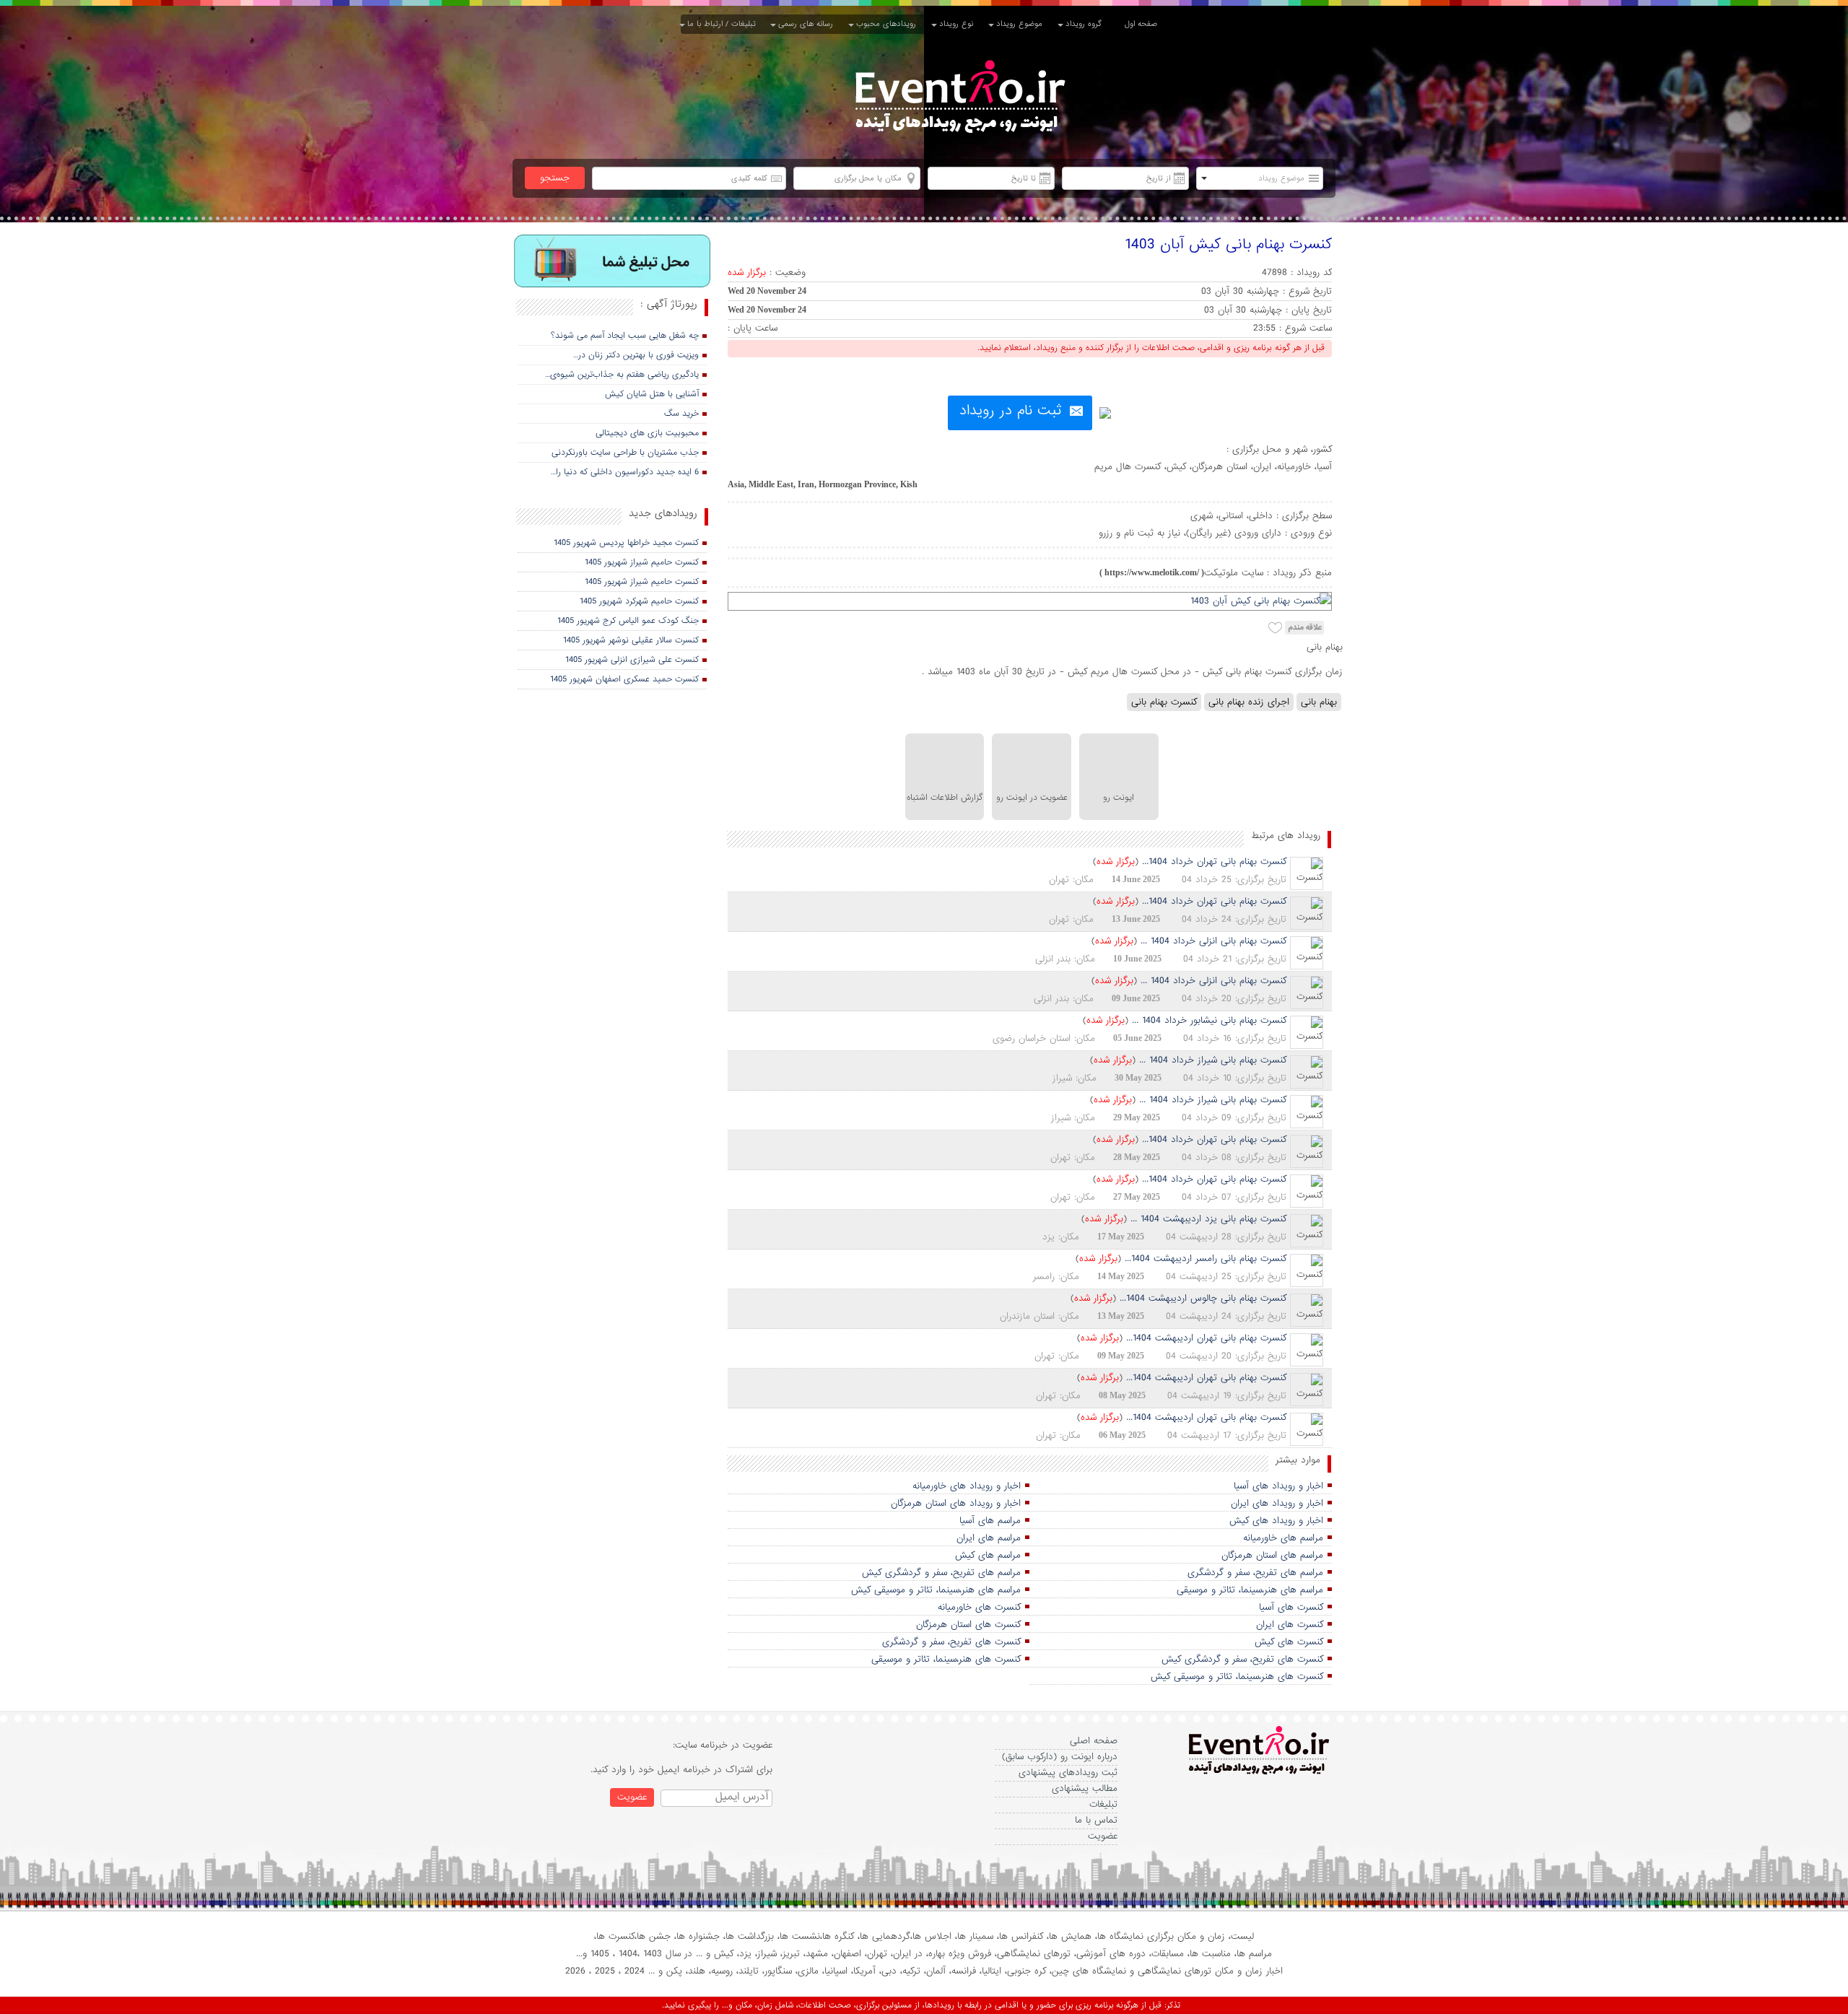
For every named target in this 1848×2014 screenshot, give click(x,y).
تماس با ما (1096, 1820)
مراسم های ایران (989, 1538)
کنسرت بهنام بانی (1164, 702)
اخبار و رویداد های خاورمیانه (967, 1486)
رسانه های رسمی (808, 24)
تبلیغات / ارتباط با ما (724, 24)
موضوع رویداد (1022, 24)
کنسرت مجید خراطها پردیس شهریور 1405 (626, 543)
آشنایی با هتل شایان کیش (652, 394)
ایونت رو (1119, 798)
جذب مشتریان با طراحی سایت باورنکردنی (625, 453)
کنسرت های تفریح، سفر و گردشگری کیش (1242, 1659)
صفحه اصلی (1094, 1741)
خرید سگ (681, 414)
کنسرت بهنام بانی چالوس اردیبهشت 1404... (1203, 1298)
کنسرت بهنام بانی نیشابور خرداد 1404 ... (1209, 1020)
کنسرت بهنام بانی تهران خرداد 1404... (1214, 862)
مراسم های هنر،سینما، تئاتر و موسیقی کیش (936, 1590)
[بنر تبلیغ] (613, 262)
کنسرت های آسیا (1291, 1607)
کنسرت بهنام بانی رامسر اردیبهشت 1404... (1206, 1259)
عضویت (1103, 1836)
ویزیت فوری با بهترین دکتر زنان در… (636, 355)
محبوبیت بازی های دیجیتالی (647, 433)
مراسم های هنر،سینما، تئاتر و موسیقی (1250, 1590)
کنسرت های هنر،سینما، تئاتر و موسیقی (946, 1659)
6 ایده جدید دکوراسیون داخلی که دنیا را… (625, 472)
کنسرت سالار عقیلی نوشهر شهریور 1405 (631, 640)
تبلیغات (1103, 1804)
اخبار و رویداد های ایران (1277, 1503)
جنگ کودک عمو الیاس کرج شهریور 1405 (628, 621)
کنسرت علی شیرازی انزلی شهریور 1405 (632, 660)
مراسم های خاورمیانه (1283, 1538)
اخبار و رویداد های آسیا (1278, 1486)
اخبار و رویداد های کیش (1276, 1521)
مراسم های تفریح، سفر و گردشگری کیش (941, 1573)
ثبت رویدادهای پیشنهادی (1068, 1773)
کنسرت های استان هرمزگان (968, 1625)
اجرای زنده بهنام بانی (1249, 702)
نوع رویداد (959, 24)
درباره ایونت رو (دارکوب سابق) (1060, 1757)
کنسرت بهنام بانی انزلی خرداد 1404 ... (1213, 941)
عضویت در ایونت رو (1032, 798)
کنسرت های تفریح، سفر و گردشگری (951, 1642)
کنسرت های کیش (1289, 1642)
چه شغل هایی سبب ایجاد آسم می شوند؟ (625, 336)
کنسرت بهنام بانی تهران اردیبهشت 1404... (1206, 1338)
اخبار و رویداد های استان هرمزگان (956, 1503)
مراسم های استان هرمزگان (1272, 1555)
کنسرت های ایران (1290, 1625)
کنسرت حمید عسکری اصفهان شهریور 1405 (624, 679)
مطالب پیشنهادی (1085, 1788)
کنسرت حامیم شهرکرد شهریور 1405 (639, 601)
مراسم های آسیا (990, 1521)
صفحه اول (1141, 24)
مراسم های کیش (988, 1555)
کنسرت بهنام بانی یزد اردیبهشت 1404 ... (1208, 1219)
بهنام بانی (1319, 702)
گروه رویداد (1086, 24)
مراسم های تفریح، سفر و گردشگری (1255, 1573)
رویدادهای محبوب (889, 24)
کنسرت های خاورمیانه (979, 1607)
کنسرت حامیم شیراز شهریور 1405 (642, 562)
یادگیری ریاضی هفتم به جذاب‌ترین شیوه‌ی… (622, 375)
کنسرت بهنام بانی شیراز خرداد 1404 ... (1213, 1060)
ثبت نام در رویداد (1010, 411)
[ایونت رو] (959, 99)
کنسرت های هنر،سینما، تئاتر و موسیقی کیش (1237, 1677)
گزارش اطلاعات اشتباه (945, 798)
